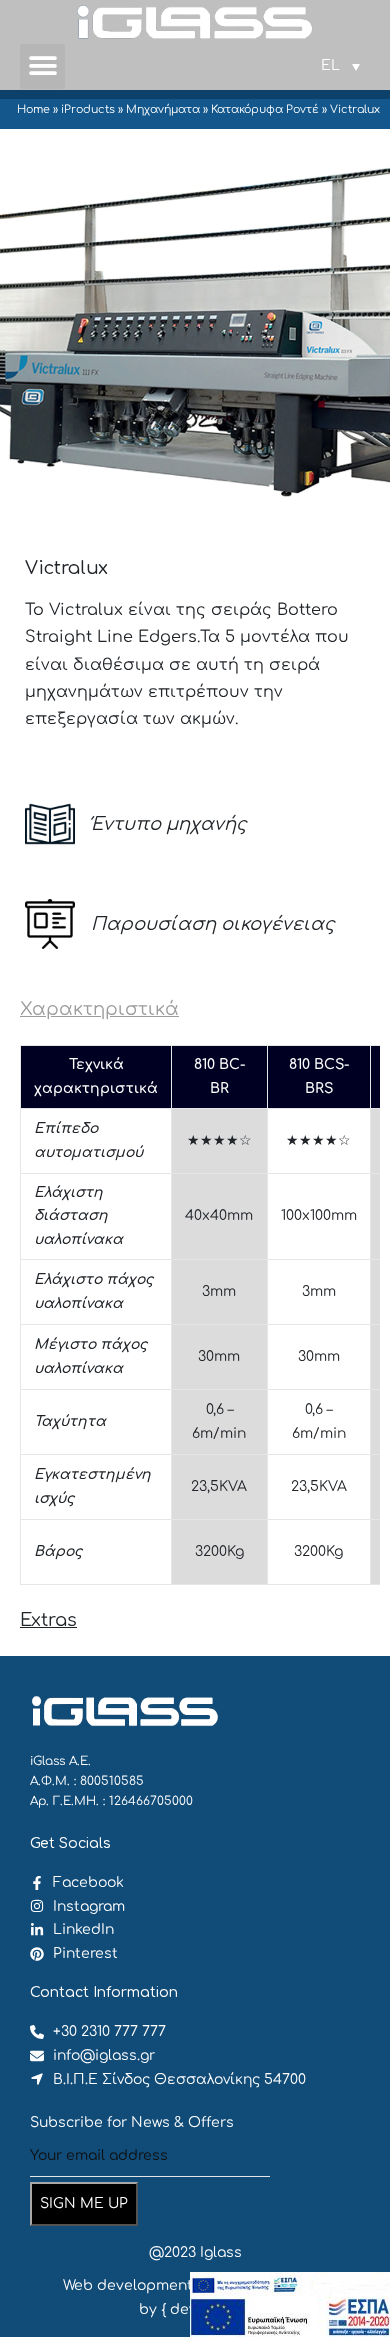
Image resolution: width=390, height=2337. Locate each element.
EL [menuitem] (330, 65)
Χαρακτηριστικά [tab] (99, 1009)
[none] (340, 66)
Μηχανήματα (163, 109)
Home (33, 109)
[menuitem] (340, 66)
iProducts (88, 109)
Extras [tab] (48, 1620)
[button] (42, 66)
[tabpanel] (195, 1315)
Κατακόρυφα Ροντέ (265, 109)
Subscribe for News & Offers (132, 2122)
